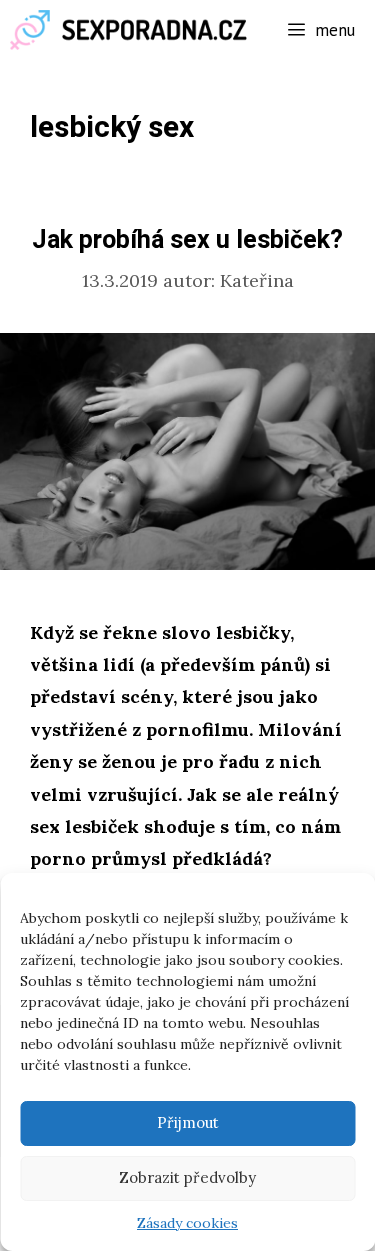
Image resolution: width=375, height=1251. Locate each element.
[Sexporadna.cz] (135, 30)
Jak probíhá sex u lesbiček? (187, 240)
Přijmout (188, 1122)
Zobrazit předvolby (187, 1177)
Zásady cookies (187, 1223)
